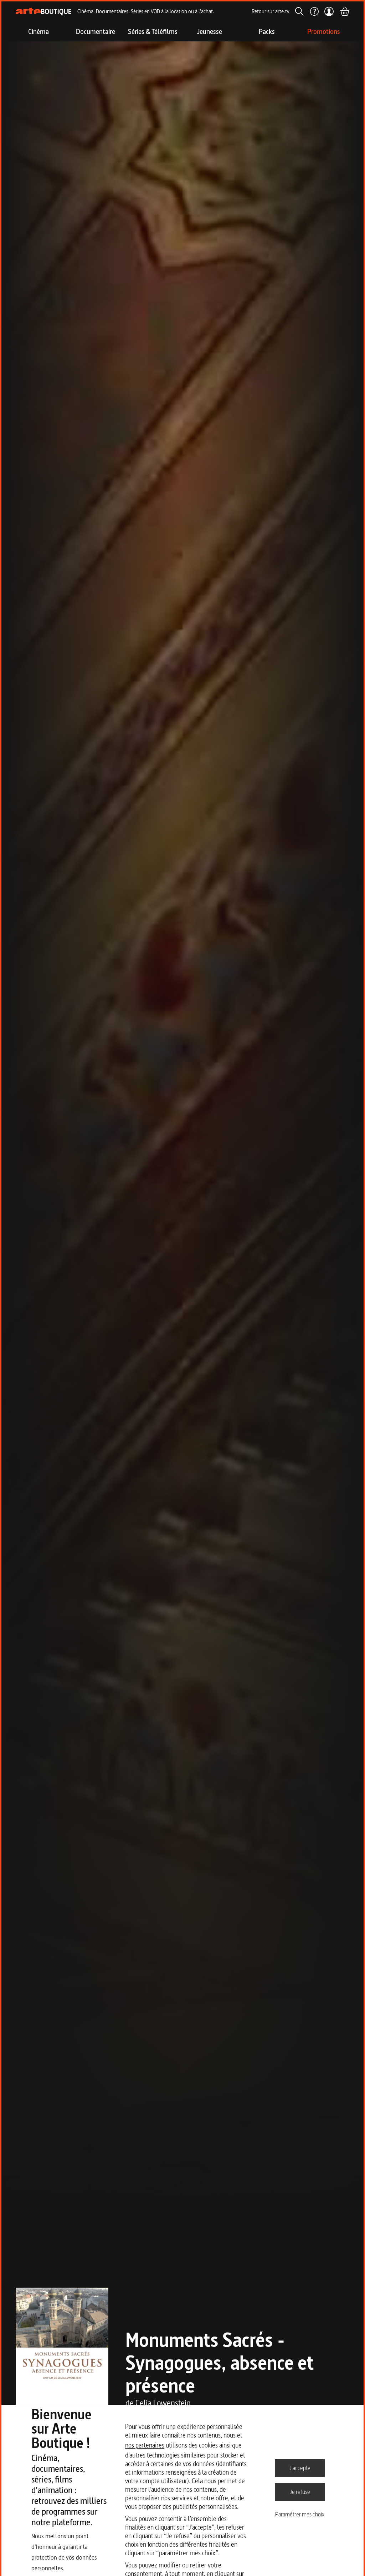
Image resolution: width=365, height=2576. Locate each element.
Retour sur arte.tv (271, 11)
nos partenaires (145, 2445)
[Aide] (314, 11)
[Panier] (344, 11)
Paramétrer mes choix (300, 2514)
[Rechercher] (299, 11)
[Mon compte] (329, 11)
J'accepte (300, 2468)
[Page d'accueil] (44, 12)
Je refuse (300, 2492)
